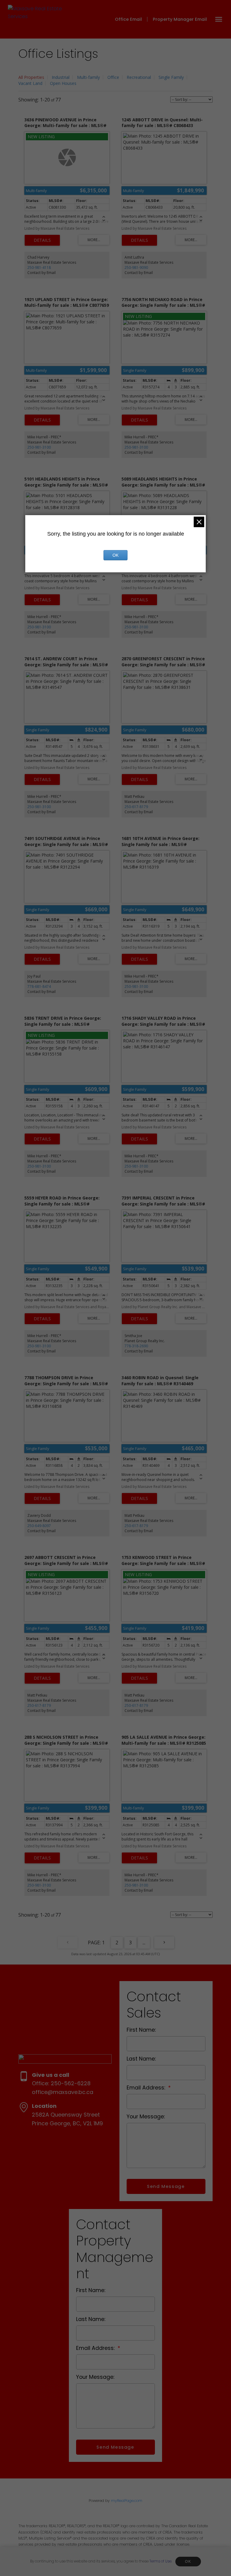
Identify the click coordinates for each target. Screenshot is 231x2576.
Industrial (61, 77)
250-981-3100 (39, 447)
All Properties (31, 77)
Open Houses (63, 83)
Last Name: (141, 2059)
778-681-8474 (39, 986)
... (144, 1943)
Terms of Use (160, 2561)
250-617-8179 (136, 807)
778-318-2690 (136, 1346)
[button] (133, 19)
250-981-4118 (39, 268)
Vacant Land (30, 83)
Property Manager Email (180, 19)
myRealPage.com (127, 2501)
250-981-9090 (136, 268)
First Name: (141, 2030)
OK (188, 2562)
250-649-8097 (39, 1526)
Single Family (171, 77)
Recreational (139, 77)
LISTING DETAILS (42, 240)
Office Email (128, 19)
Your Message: (146, 2117)
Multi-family (88, 77)
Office (113, 77)
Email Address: (147, 2088)
